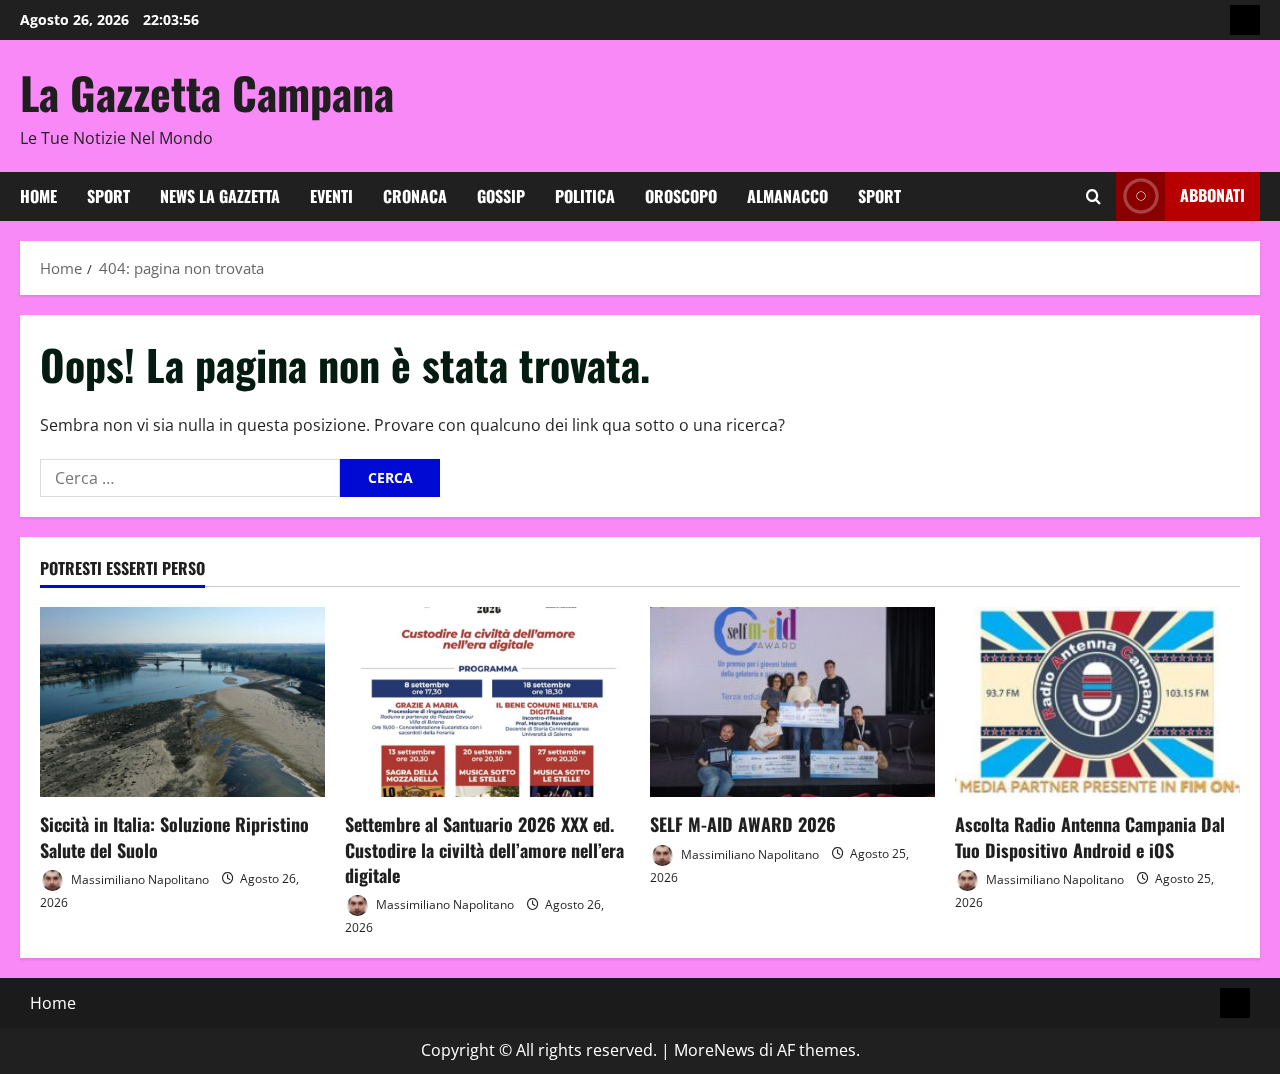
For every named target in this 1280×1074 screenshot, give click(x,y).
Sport (108, 196)
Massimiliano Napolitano (138, 878)
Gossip (501, 196)
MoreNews (714, 1050)
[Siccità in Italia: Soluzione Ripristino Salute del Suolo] (182, 702)
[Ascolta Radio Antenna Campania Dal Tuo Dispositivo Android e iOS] (1097, 702)
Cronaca (415, 196)
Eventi (331, 196)
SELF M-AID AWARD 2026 (743, 824)
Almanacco (787, 196)
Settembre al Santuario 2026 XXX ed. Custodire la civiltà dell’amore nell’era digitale (484, 849)
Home (38, 196)
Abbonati (1212, 195)
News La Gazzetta (220, 196)
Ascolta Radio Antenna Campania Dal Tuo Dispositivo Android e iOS (1090, 836)
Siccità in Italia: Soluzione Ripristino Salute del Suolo (174, 836)
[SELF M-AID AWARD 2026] (792, 702)
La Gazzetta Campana (207, 92)
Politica (585, 196)
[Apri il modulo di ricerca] (1093, 196)
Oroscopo (681, 196)
